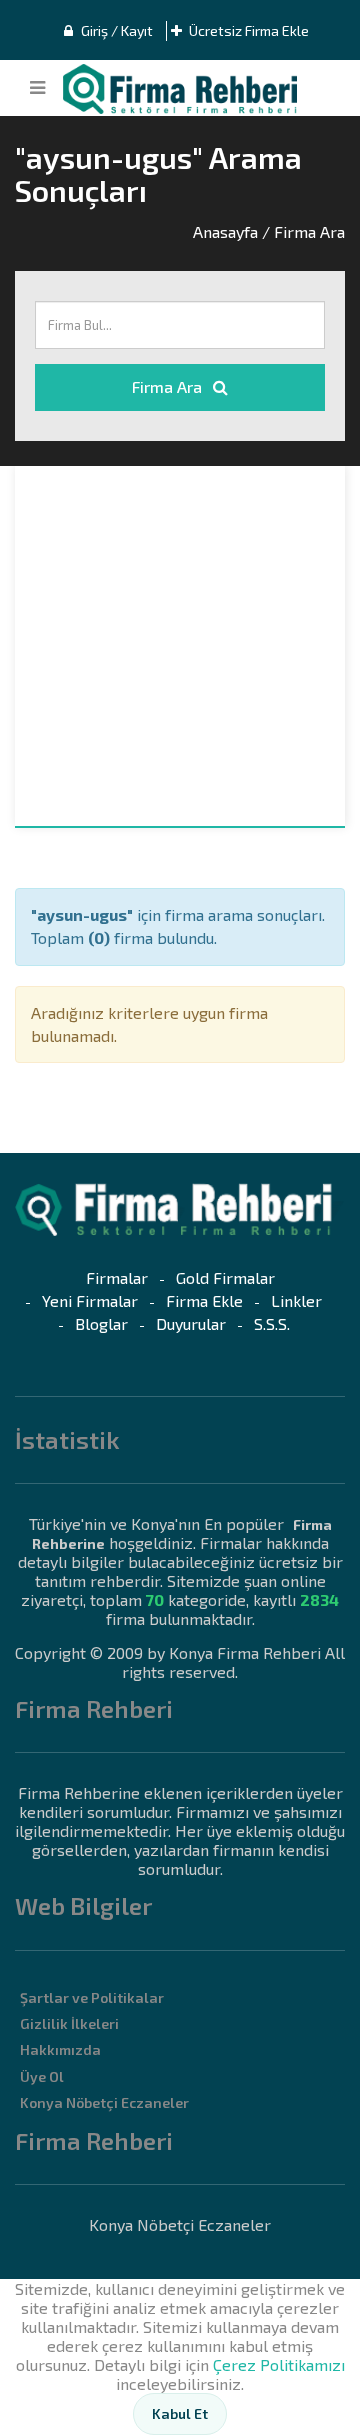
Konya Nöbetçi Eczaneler (104, 2102)
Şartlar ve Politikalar (92, 1997)
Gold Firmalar (225, 1277)
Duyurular (191, 1323)
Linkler (296, 1300)
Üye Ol (42, 2076)
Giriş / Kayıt (115, 30)
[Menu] (37, 88)
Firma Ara (169, 386)
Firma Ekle (204, 1300)
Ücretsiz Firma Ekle (247, 30)
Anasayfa (225, 231)
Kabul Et (180, 2413)
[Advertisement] (180, 646)
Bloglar (101, 1323)
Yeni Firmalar (90, 1300)
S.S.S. (272, 1323)
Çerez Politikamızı (279, 2364)
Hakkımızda (60, 2049)
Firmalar (117, 1277)
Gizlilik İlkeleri (69, 2023)
